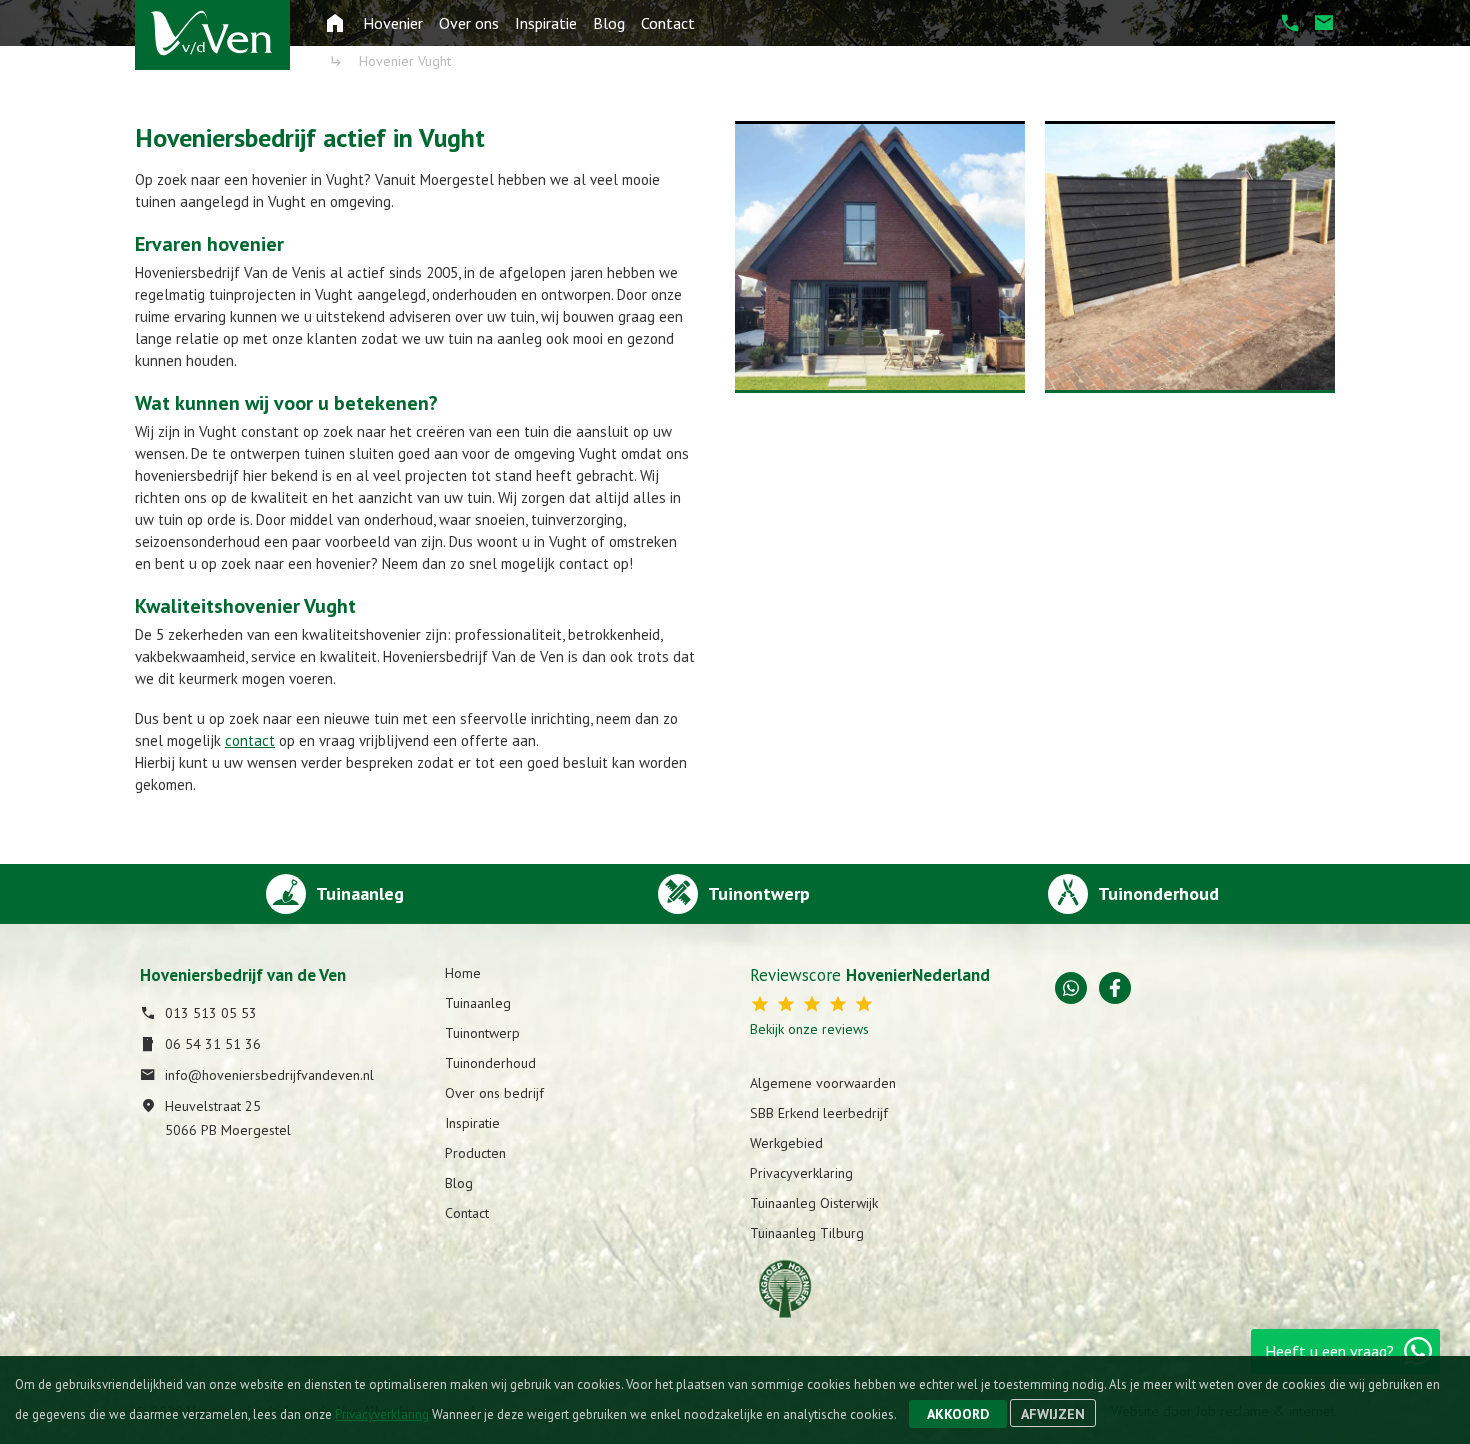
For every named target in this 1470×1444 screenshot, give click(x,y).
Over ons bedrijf (494, 1093)
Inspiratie (546, 23)
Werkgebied (786, 1143)
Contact (668, 23)
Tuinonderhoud (490, 1063)
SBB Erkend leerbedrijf (819, 1113)
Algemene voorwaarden (823, 1083)
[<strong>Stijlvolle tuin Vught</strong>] (880, 257)
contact (250, 740)
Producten (475, 1153)
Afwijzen (1053, 1414)
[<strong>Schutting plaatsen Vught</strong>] (1190, 257)
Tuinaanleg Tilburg (807, 1233)
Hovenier (393, 23)
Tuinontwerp (482, 1033)
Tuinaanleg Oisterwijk (814, 1203)
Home (463, 973)
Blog (609, 23)
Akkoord (958, 1414)
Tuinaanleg (478, 1003)
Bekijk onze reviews (809, 1029)
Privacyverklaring (801, 1173)
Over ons (469, 23)
